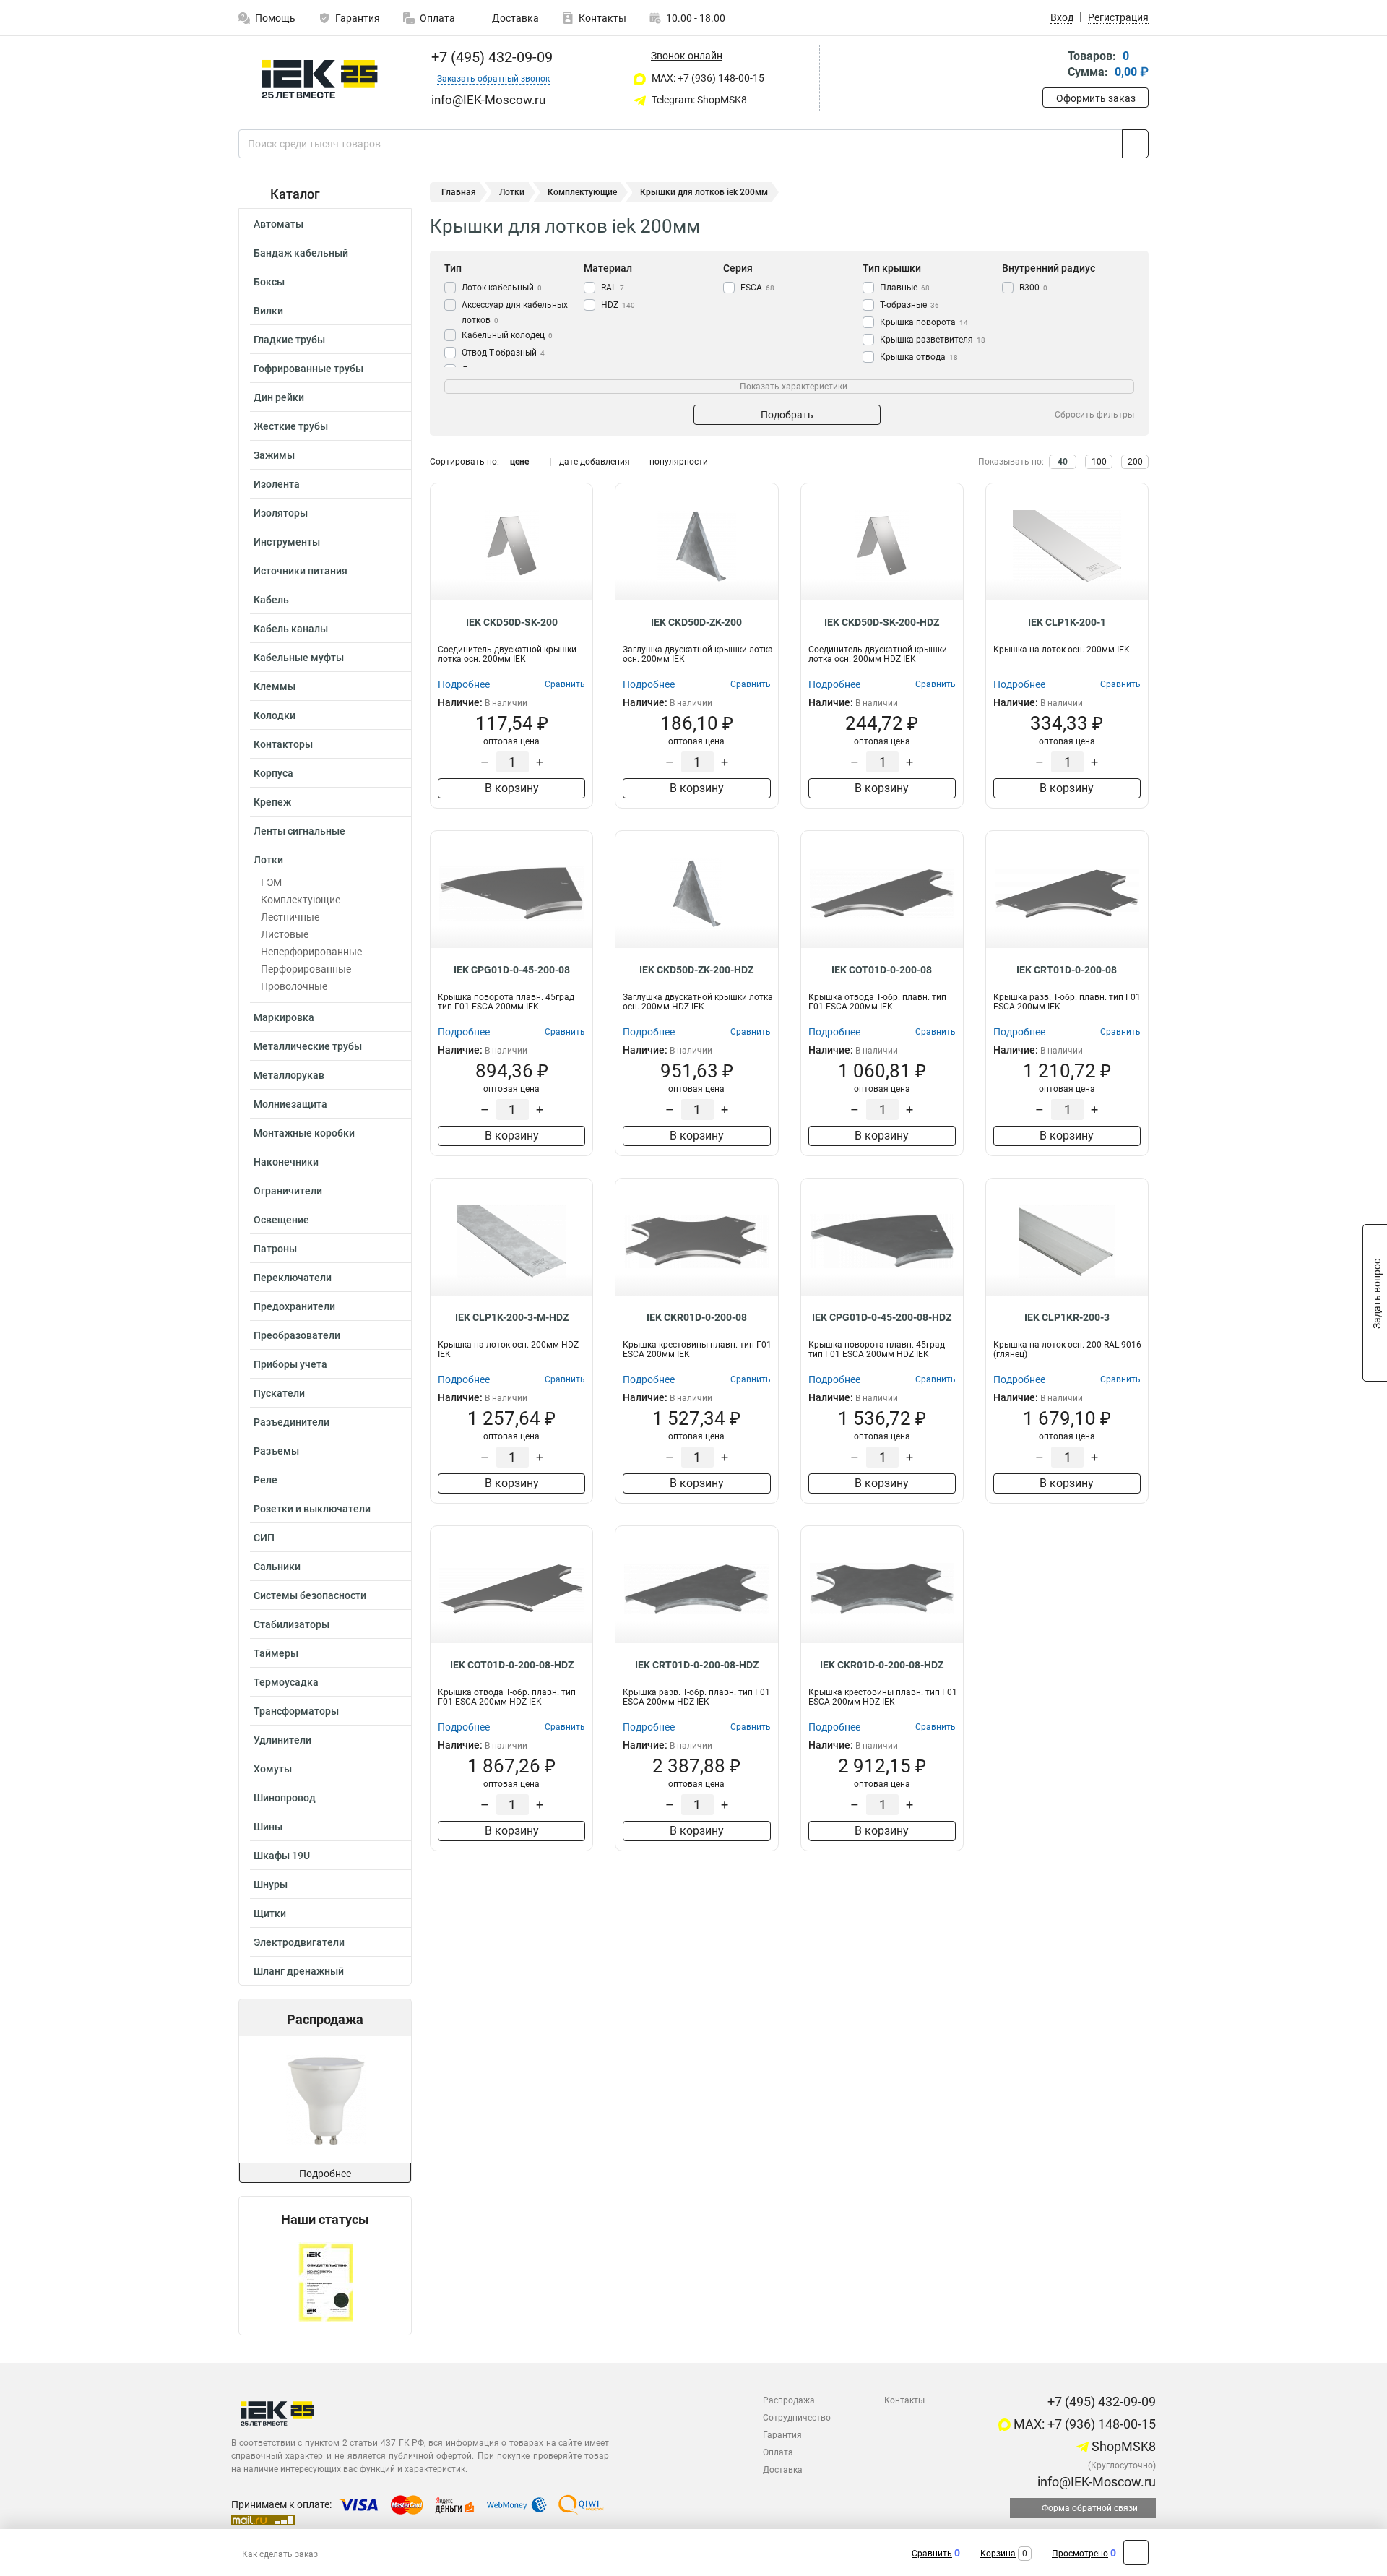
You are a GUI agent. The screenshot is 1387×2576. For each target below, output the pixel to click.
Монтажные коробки (304, 1133)
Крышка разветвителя (933, 340)
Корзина (998, 2554)
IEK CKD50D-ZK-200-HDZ (696, 970)
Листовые (285, 934)
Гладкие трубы (289, 340)
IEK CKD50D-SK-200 (512, 622)
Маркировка (284, 1017)
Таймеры (276, 1653)
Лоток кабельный (502, 288)
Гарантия (358, 18)
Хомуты (273, 1769)
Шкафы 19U (282, 1856)
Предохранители (294, 1306)
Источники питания (301, 571)
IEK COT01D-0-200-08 (882, 970)
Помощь (275, 18)
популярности (679, 462)
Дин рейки (279, 397)
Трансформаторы (296, 1711)
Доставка (514, 18)
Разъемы (276, 1451)
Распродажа (789, 2400)
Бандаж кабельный (301, 253)
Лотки (268, 860)
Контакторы (283, 744)
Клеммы (275, 686)
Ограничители (288, 1191)
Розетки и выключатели (312, 1509)
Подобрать (787, 415)
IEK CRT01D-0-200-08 (1067, 970)
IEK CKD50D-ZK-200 (696, 622)
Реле (265, 1480)
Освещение (281, 1220)
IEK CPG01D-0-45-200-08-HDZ (882, 1317)
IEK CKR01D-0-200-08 (697, 1317)
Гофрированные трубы (308, 369)
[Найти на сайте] (1135, 144)
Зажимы (274, 455)
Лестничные (290, 917)
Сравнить (932, 2554)
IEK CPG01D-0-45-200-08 (512, 970)
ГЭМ (271, 882)
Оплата (437, 18)
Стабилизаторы (291, 1624)
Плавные (905, 288)
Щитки (270, 1913)
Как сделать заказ (280, 2554)
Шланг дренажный (299, 1971)
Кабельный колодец (507, 335)
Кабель (271, 600)
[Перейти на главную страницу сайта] (320, 79)
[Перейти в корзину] (1053, 65)
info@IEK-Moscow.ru (1095, 2482)
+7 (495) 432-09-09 (490, 57)
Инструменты (287, 542)
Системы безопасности (310, 1595)
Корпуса (273, 773)
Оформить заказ (1096, 98)
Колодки (275, 715)
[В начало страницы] (1136, 2553)
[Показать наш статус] (325, 2281)
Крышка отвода (919, 357)
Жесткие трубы (291, 426)
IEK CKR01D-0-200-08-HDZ (882, 1665)
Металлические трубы (308, 1046)
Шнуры (271, 1884)
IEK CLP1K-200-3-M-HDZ (512, 1317)
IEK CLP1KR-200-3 (1067, 1317)
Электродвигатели (299, 1942)
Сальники (277, 1567)
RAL (613, 288)
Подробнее (325, 2174)
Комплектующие (301, 900)
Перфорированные (306, 969)
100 (1099, 462)
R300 (1033, 288)
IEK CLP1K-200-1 (1067, 622)
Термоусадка (286, 1682)
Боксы (269, 282)
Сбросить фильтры (1094, 415)
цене (519, 462)
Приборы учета (290, 1364)
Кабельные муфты (299, 658)
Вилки (268, 311)
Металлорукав (289, 1075)
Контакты (602, 18)
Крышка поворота (924, 322)
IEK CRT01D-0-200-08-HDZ (697, 1665)
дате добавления (595, 462)
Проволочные (294, 986)
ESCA (757, 288)
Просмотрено (1080, 2554)
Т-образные (909, 305)
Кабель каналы (291, 629)
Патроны (275, 1249)
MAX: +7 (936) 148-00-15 (707, 78)
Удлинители (282, 1740)
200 (1135, 462)
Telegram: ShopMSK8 (698, 100)
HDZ (618, 305)
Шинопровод (285, 1798)
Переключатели (293, 1278)
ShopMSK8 (1122, 2446)
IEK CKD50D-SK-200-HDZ (882, 622)
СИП (264, 1538)
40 (1063, 462)
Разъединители (291, 1422)
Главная (459, 192)
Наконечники (286, 1162)
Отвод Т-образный (503, 353)
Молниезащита (290, 1104)
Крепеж (272, 802)
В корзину (512, 788)
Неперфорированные (311, 952)
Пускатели (279, 1393)
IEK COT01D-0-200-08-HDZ (512, 1665)
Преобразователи (297, 1335)
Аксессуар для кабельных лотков (515, 313)
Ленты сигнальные (299, 831)
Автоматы (278, 224)
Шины (268, 1827)
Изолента (277, 484)
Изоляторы (281, 513)
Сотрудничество (797, 2418)
